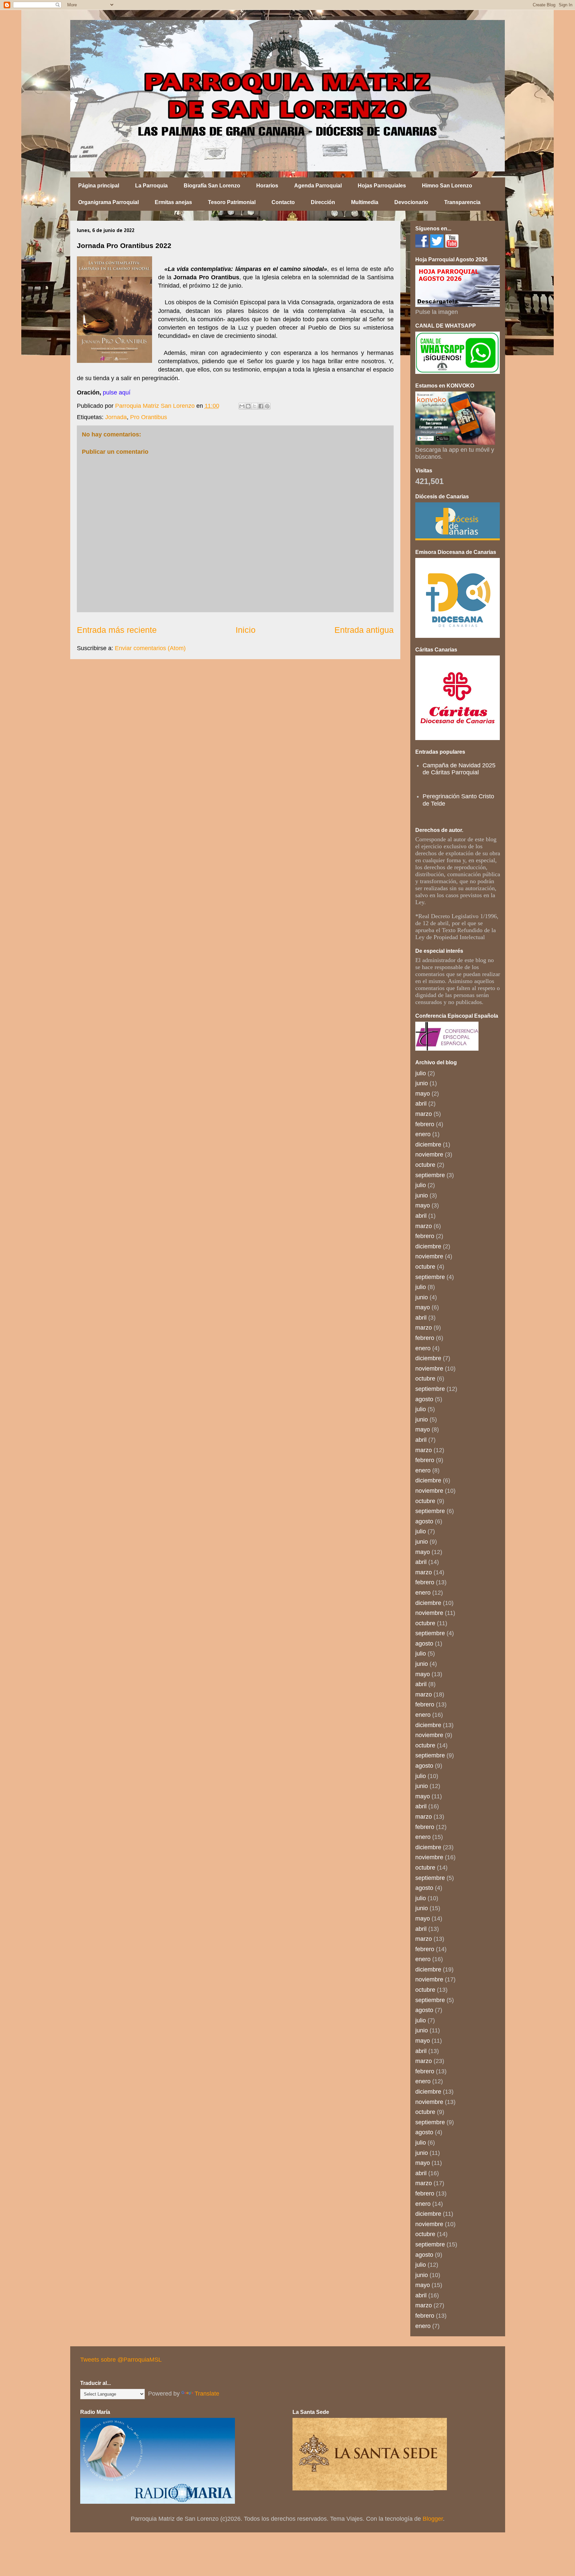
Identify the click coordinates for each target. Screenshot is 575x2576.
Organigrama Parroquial (108, 202)
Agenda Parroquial (318, 186)
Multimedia (365, 202)
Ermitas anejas (173, 202)
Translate (207, 2394)
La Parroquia (151, 186)
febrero (425, 1124)
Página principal (99, 186)
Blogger (433, 2519)
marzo (424, 1114)
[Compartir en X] (255, 406)
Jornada (116, 417)
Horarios (267, 186)
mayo (423, 1094)
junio (422, 1083)
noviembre (429, 1155)
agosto (424, 1399)
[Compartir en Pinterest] (267, 406)
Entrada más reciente (117, 630)
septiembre (430, 1175)
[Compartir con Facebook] (261, 406)
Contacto (283, 202)
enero (423, 1134)
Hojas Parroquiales (382, 186)
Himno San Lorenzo (447, 186)
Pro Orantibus (149, 417)
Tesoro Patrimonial (232, 202)
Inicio (246, 630)
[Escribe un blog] (248, 406)
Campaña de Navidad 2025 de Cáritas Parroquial (459, 769)
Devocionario (411, 202)
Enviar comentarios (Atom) (150, 648)
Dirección (323, 202)
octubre (425, 1165)
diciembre (428, 1145)
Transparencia (462, 202)
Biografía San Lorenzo (212, 186)
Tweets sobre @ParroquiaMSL (121, 2360)
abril (421, 1104)
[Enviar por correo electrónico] (242, 406)
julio (421, 1073)
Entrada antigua (364, 630)
